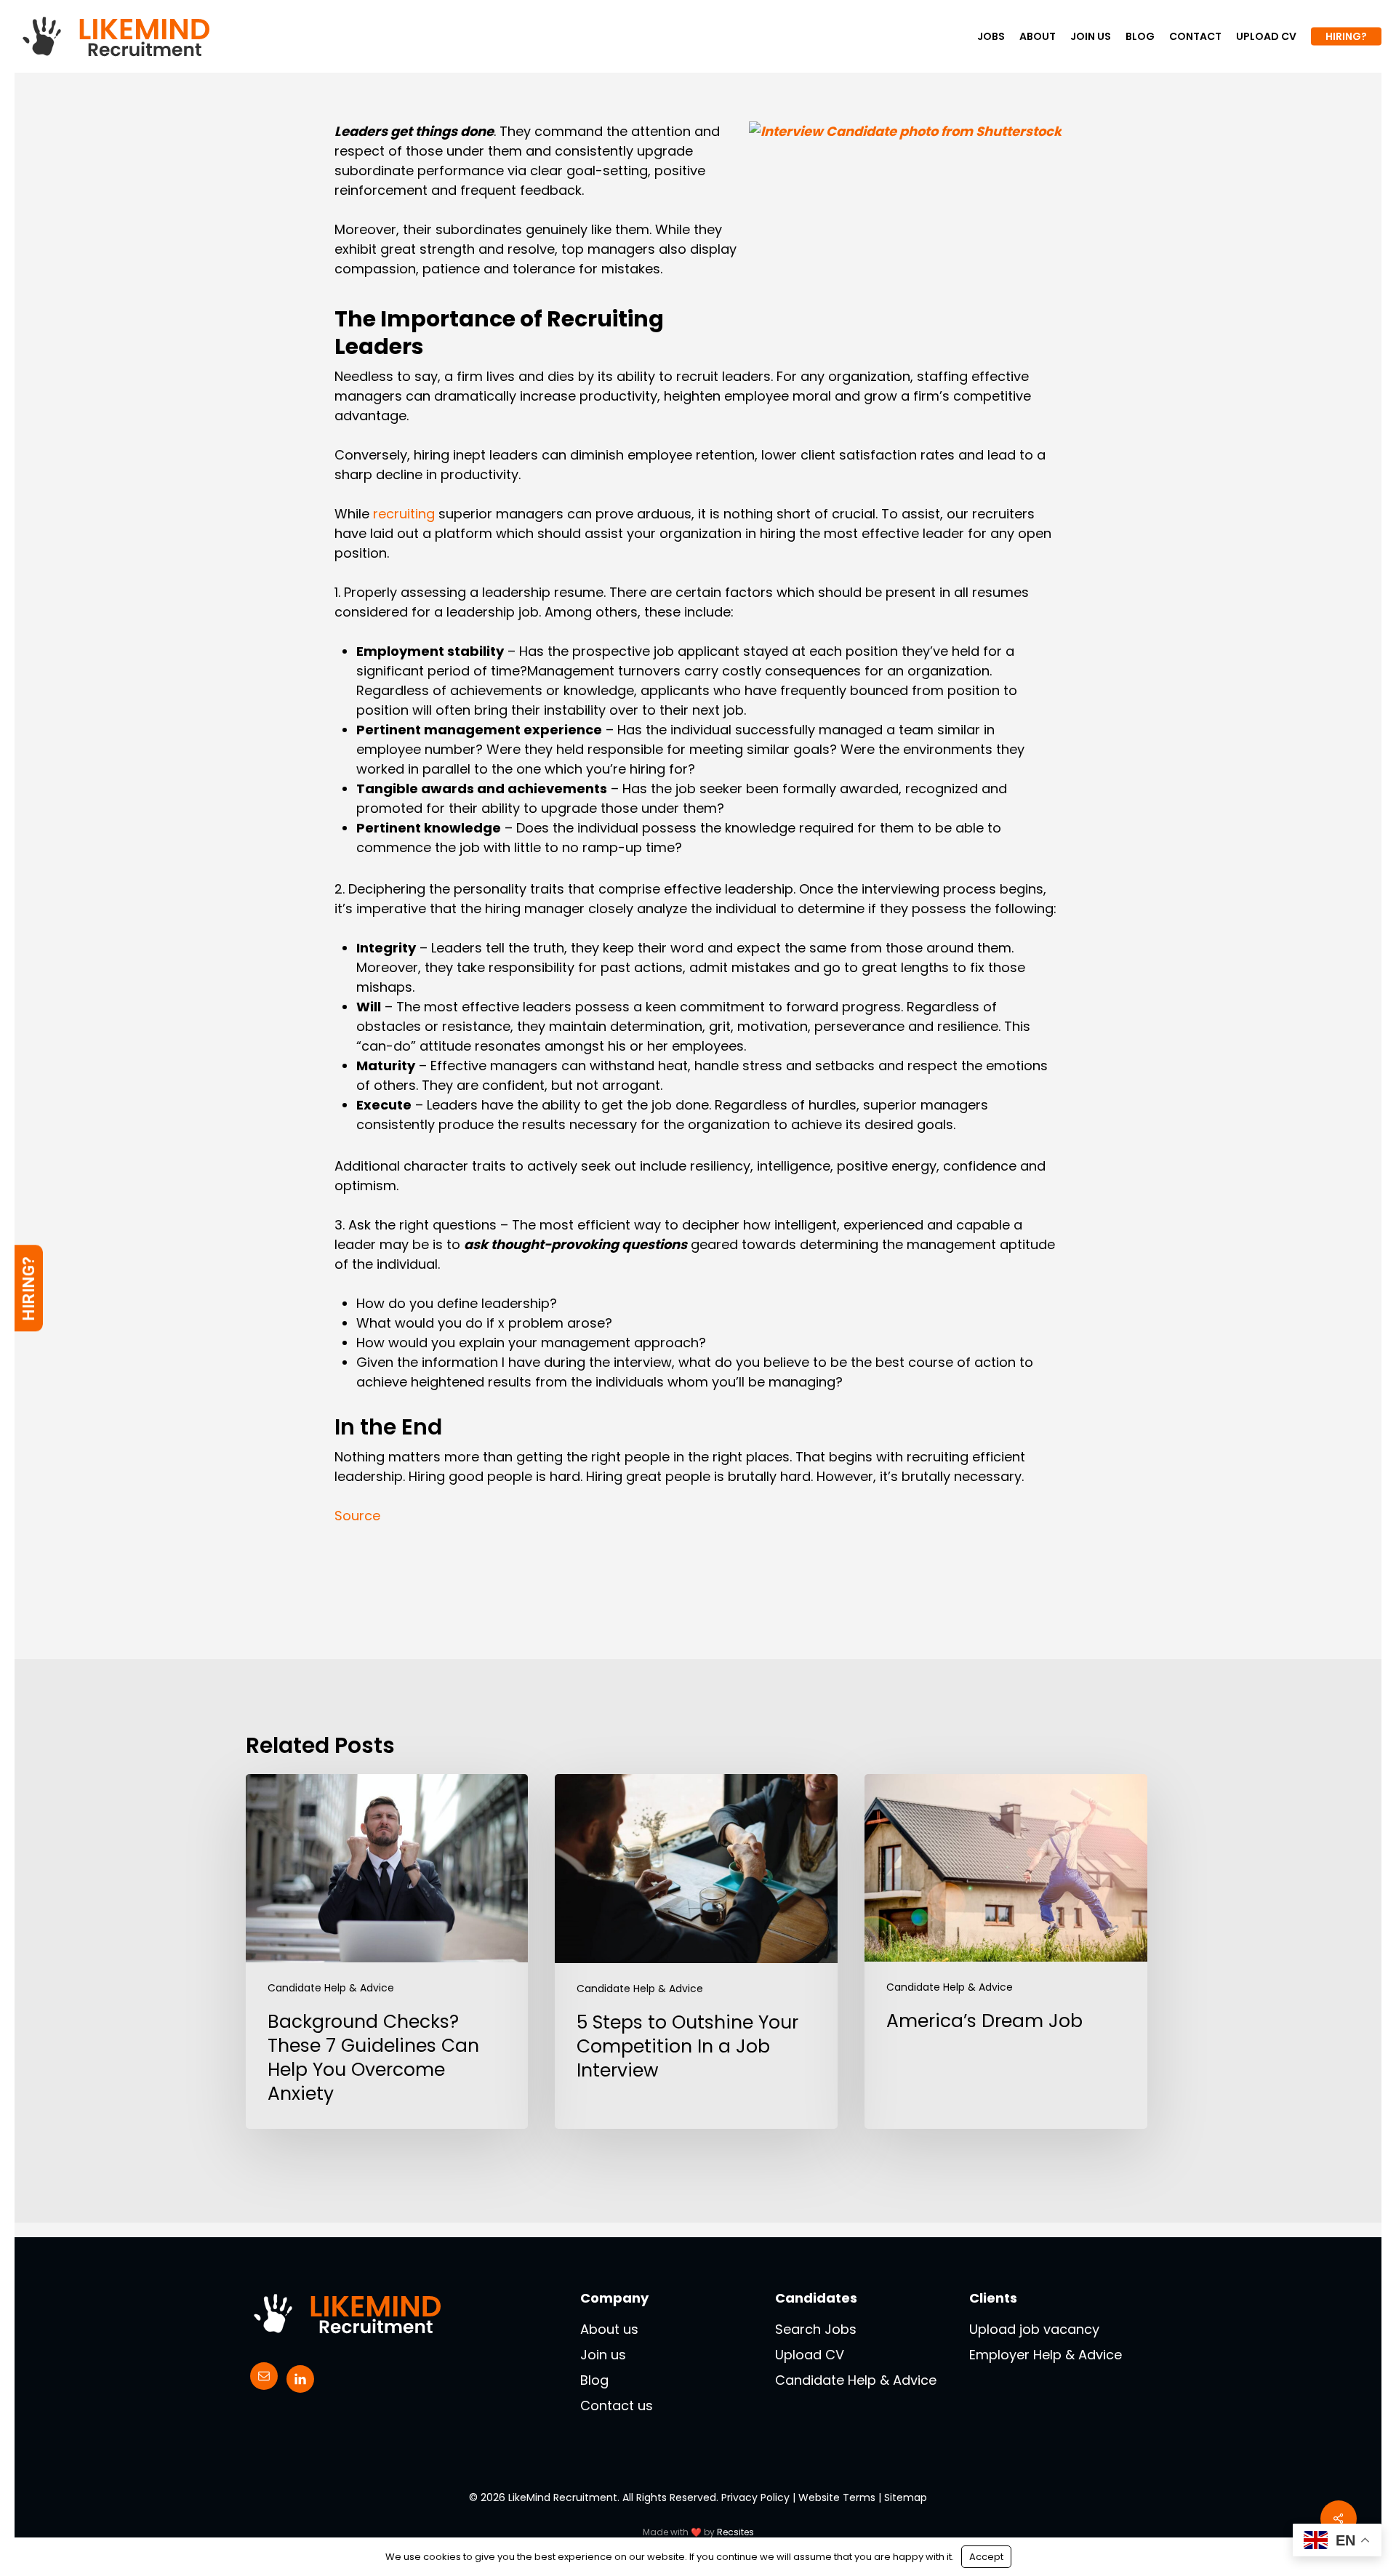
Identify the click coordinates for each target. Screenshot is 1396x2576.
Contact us (617, 2406)
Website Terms (837, 2497)
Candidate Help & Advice (331, 1988)
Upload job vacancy (1034, 2329)
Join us (603, 2355)
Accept (986, 2557)
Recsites (735, 2532)
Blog (594, 2380)
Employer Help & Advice (1046, 2355)
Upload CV (810, 2355)
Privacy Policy (755, 2497)
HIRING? (29, 1288)
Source (357, 1516)
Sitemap (906, 2497)
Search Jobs (816, 2329)
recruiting (404, 514)
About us (609, 2329)
